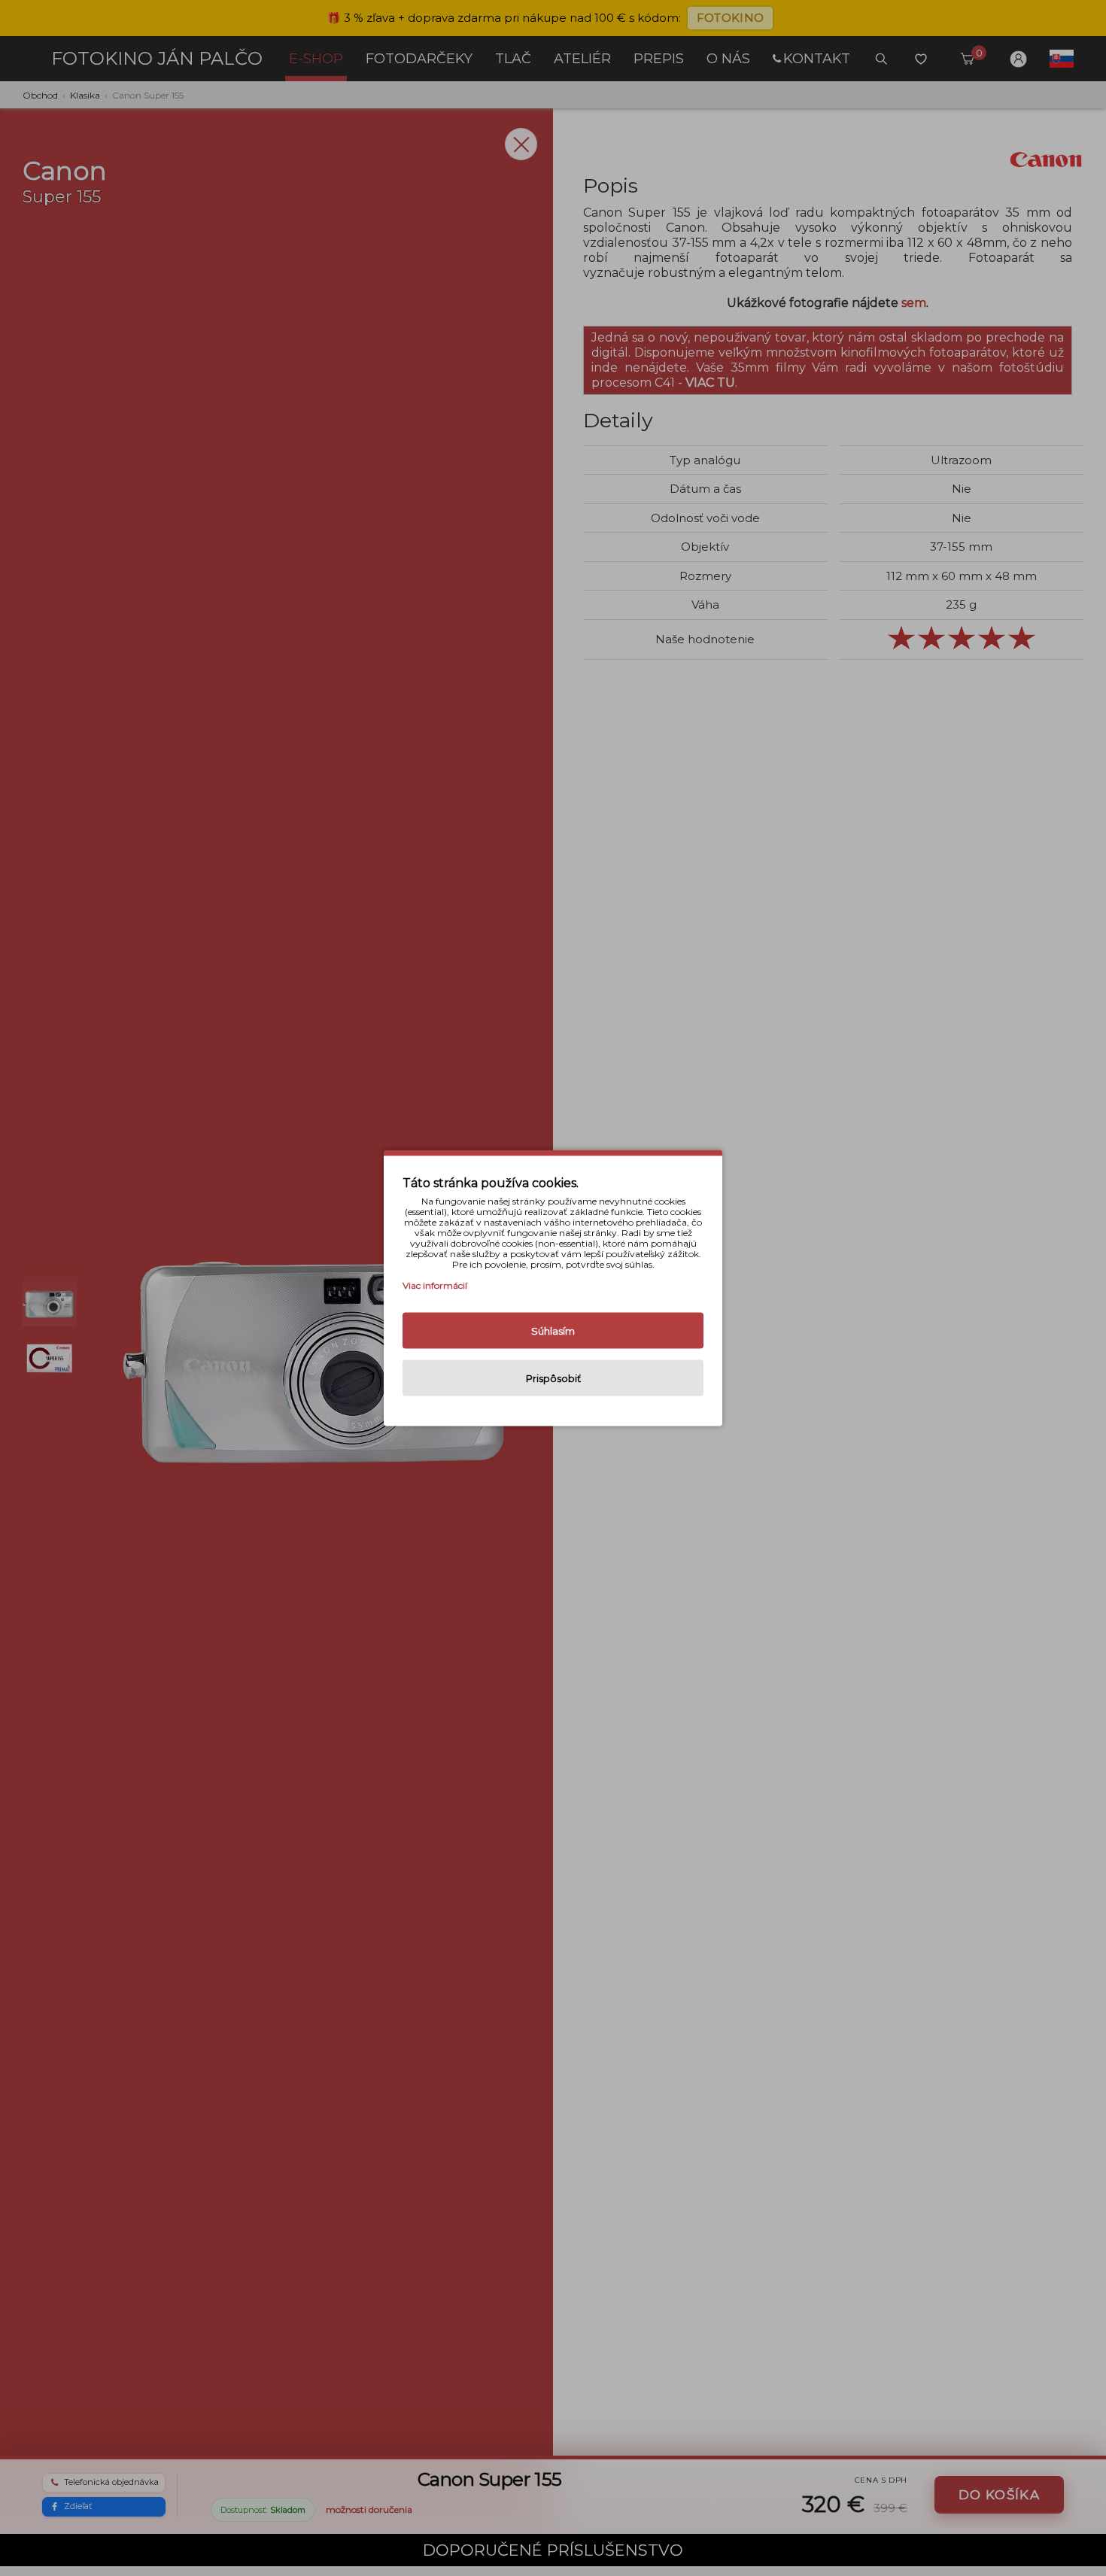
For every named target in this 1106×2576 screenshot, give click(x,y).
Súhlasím (553, 1331)
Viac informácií (435, 1285)
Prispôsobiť (553, 1378)
